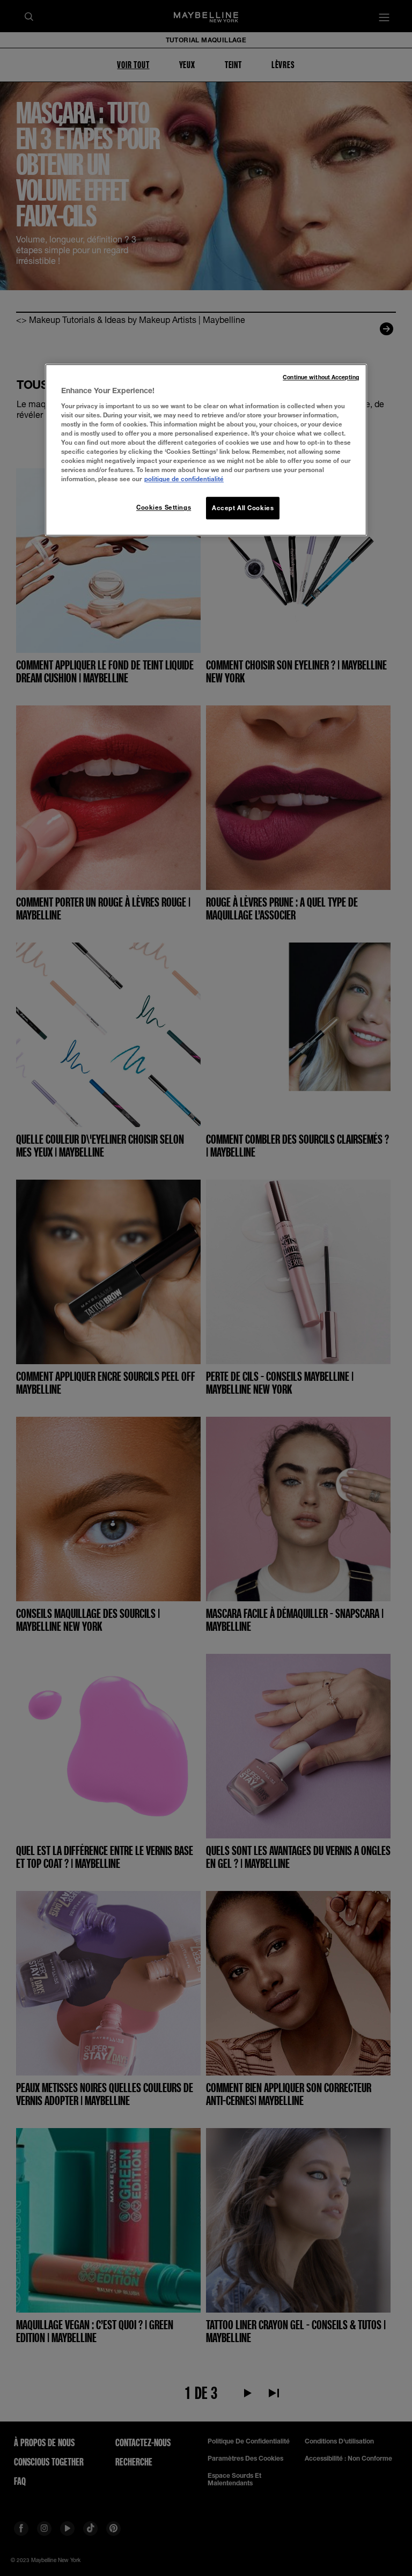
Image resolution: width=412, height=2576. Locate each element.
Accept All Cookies (243, 508)
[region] (206, 450)
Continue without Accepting (321, 378)
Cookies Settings (164, 508)
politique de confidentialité (184, 479)
